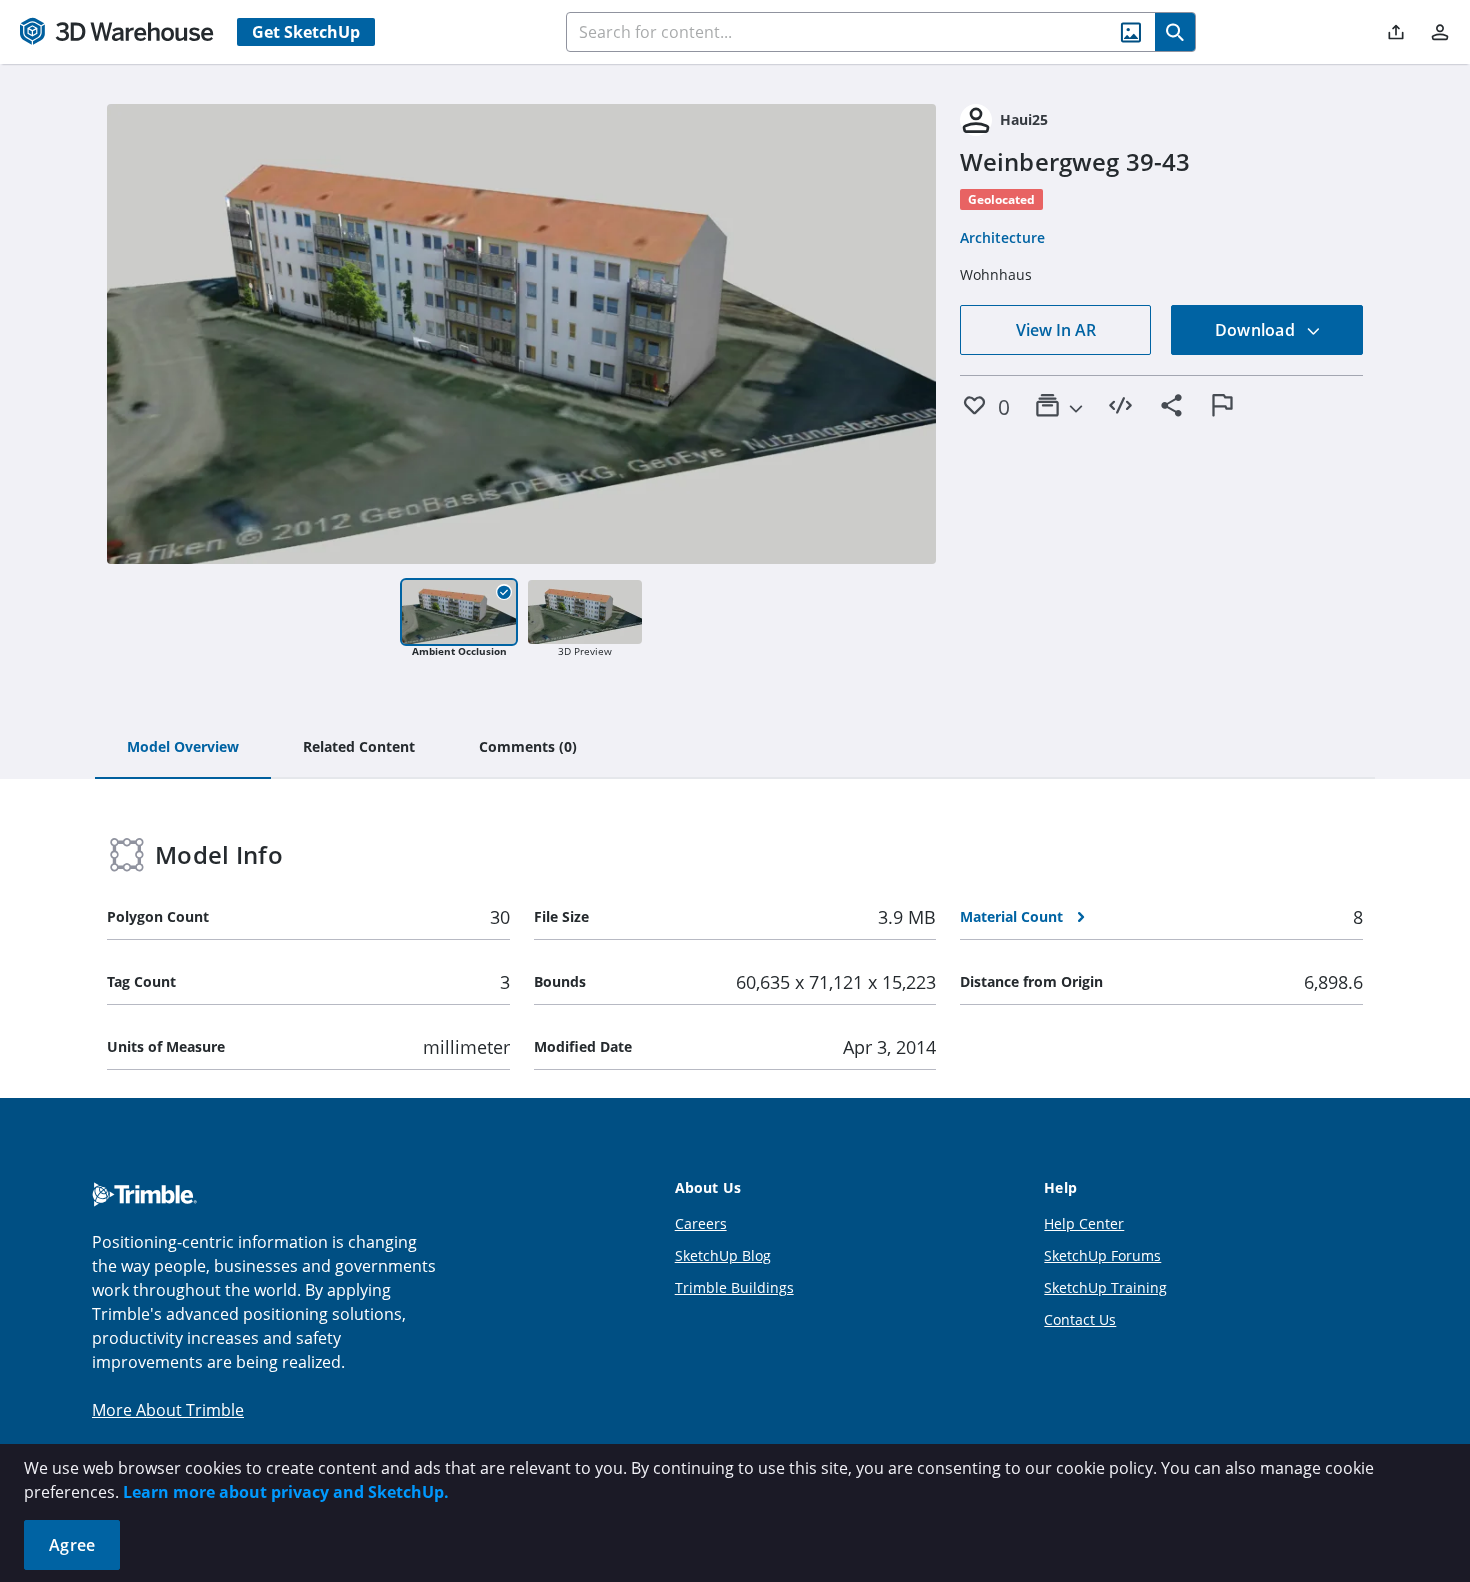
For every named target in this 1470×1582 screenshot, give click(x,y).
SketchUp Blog (723, 1255)
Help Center (1084, 1223)
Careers (701, 1223)
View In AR (1056, 330)
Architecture (1002, 237)
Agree (72, 1545)
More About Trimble (168, 1410)
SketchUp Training (1105, 1287)
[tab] (183, 748)
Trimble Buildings (734, 1287)
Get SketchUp (306, 32)
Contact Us (1080, 1319)
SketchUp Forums (1102, 1255)
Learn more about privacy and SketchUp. (286, 1492)
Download (1257, 330)
